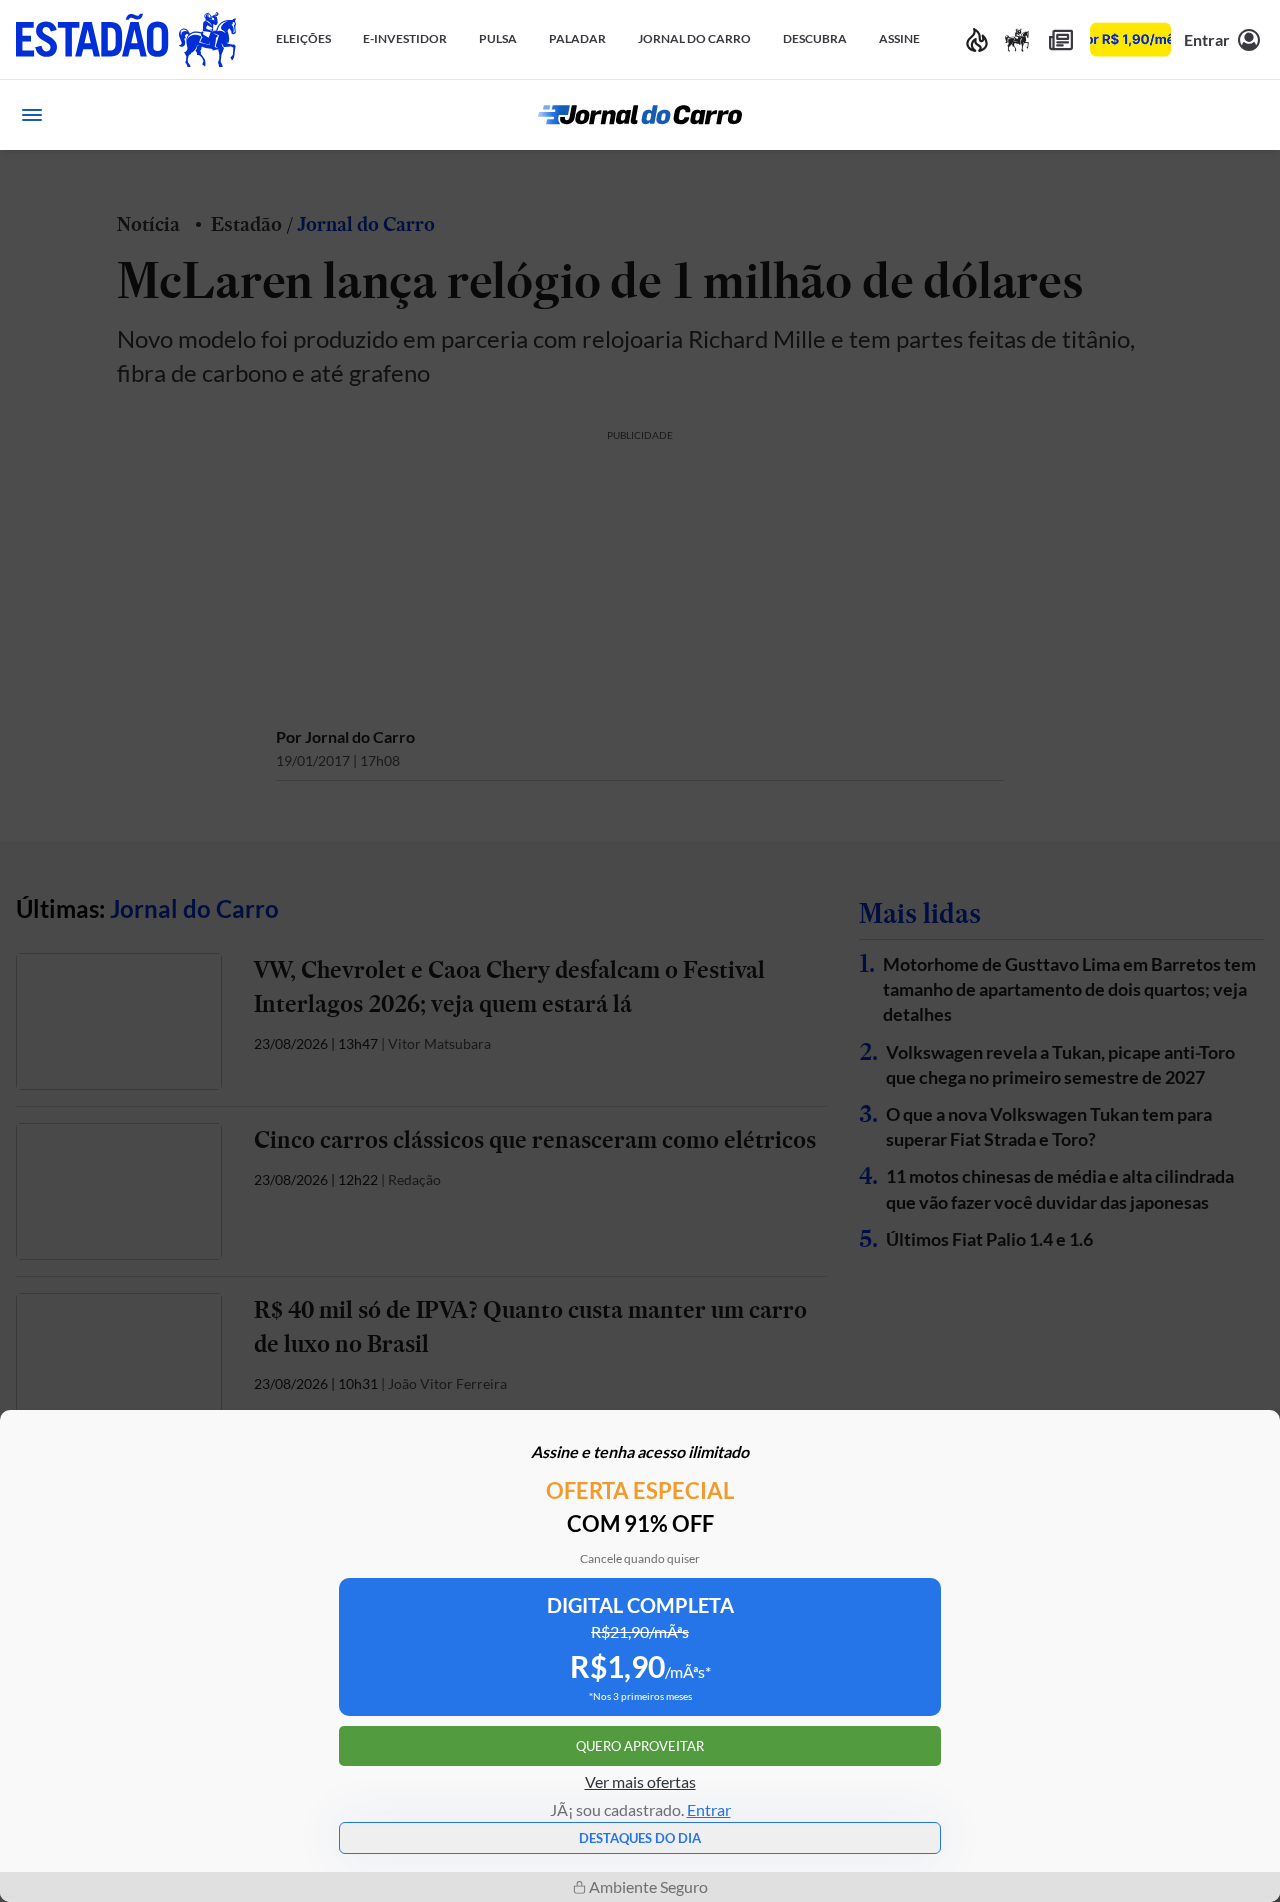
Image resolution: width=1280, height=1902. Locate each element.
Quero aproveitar (640, 1746)
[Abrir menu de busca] (1248, 115)
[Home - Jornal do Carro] (640, 115)
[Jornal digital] (1061, 39)
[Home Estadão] (126, 39)
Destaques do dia (640, 1838)
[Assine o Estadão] (1130, 39)
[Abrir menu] (32, 115)
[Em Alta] (977, 39)
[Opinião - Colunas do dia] (1017, 39)
